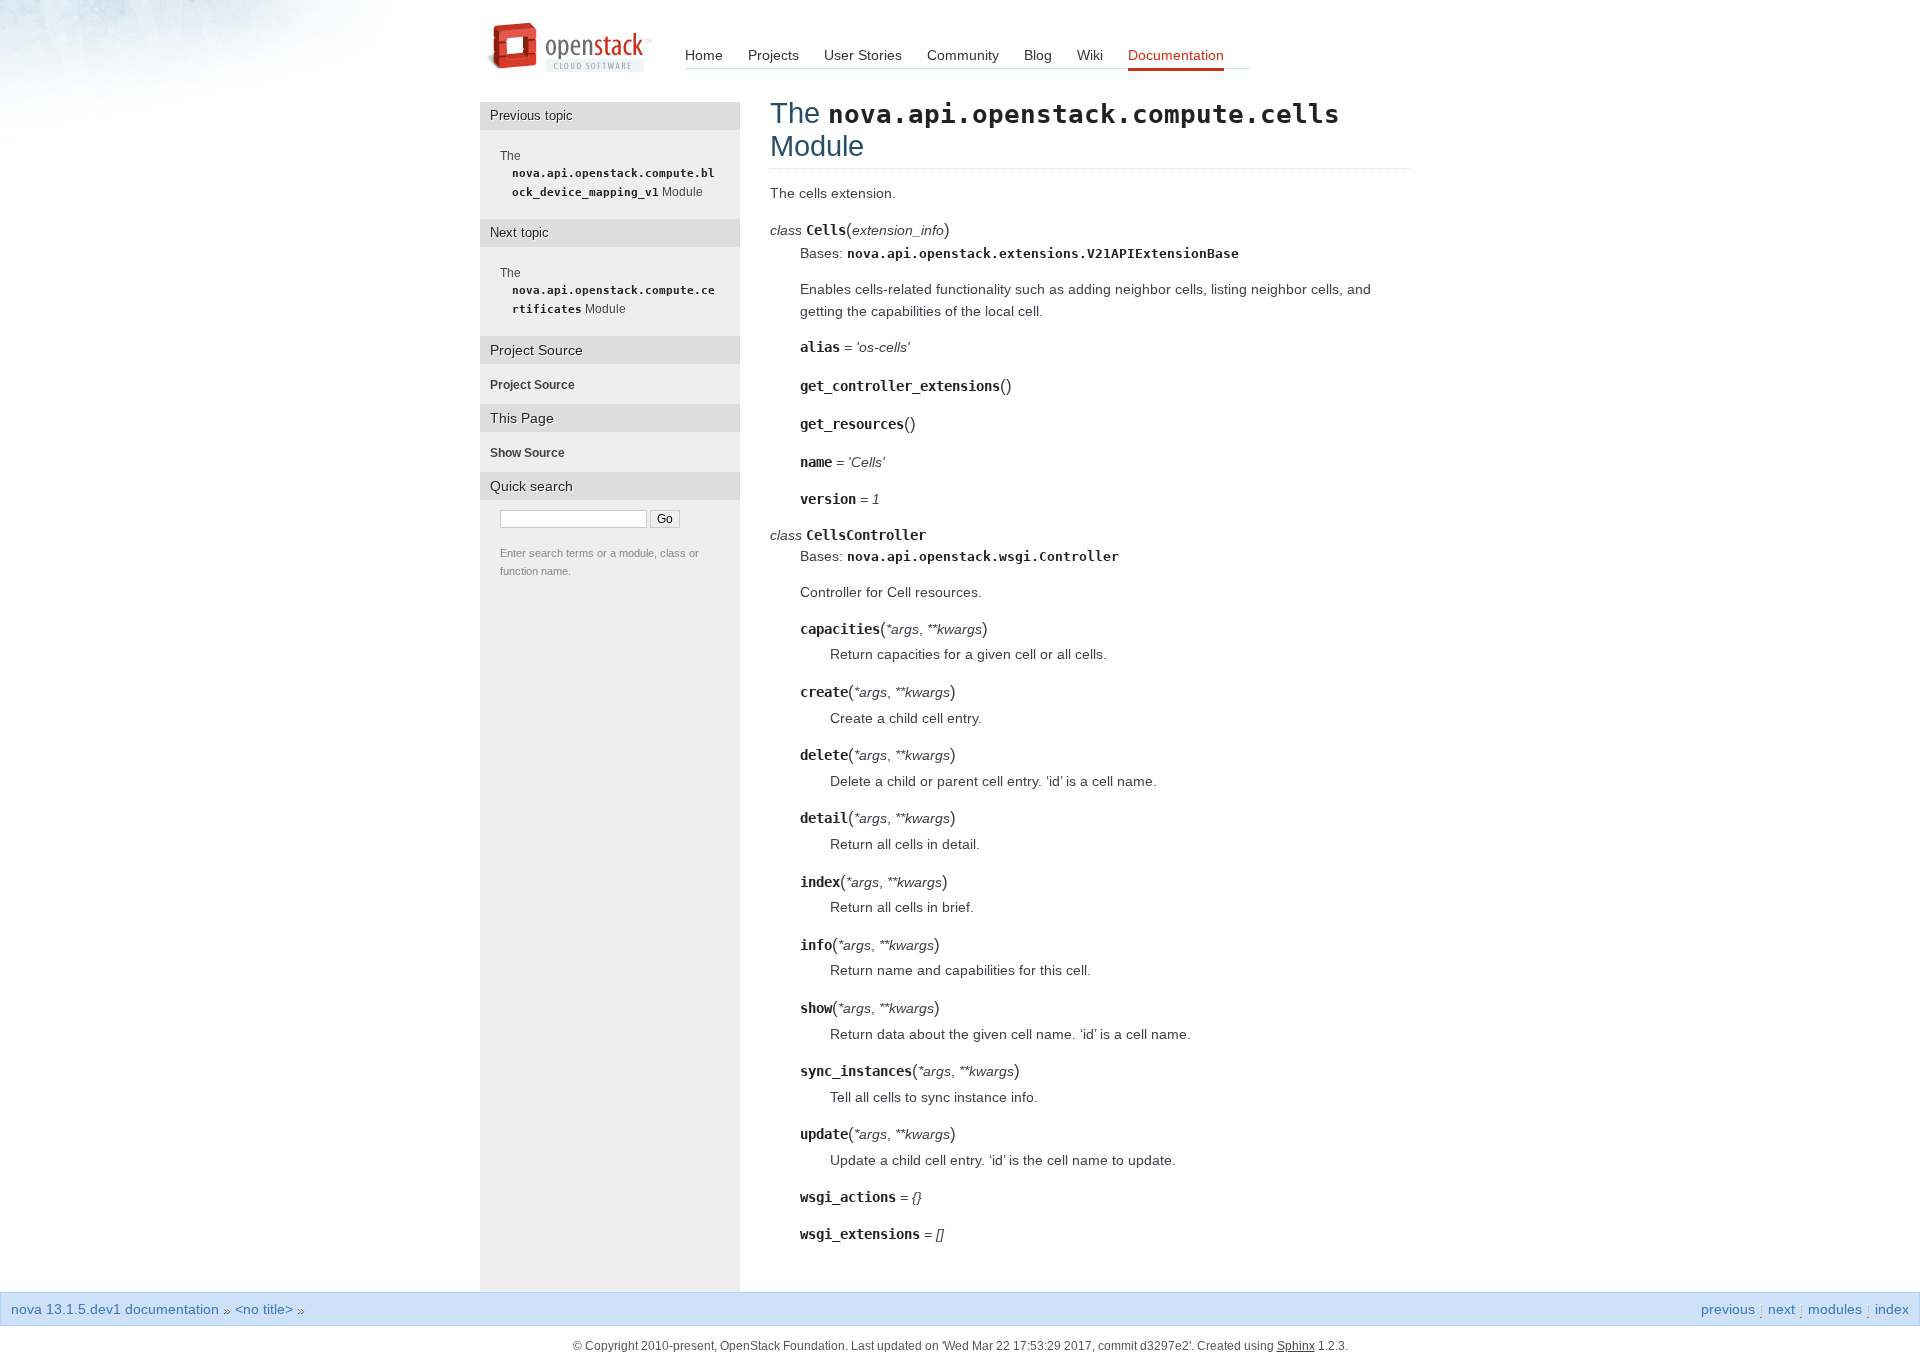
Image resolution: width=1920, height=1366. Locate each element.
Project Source (538, 385)
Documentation (1176, 55)
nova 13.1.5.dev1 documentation (115, 1309)
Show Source (533, 453)
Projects (773, 55)
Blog (1038, 55)
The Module (613, 174)
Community (963, 55)
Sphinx (1296, 1346)
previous (1728, 1309)
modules (1835, 1309)
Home (704, 55)
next (1781, 1309)
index (1892, 1309)
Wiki (1090, 55)
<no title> (264, 1309)
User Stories (863, 55)
